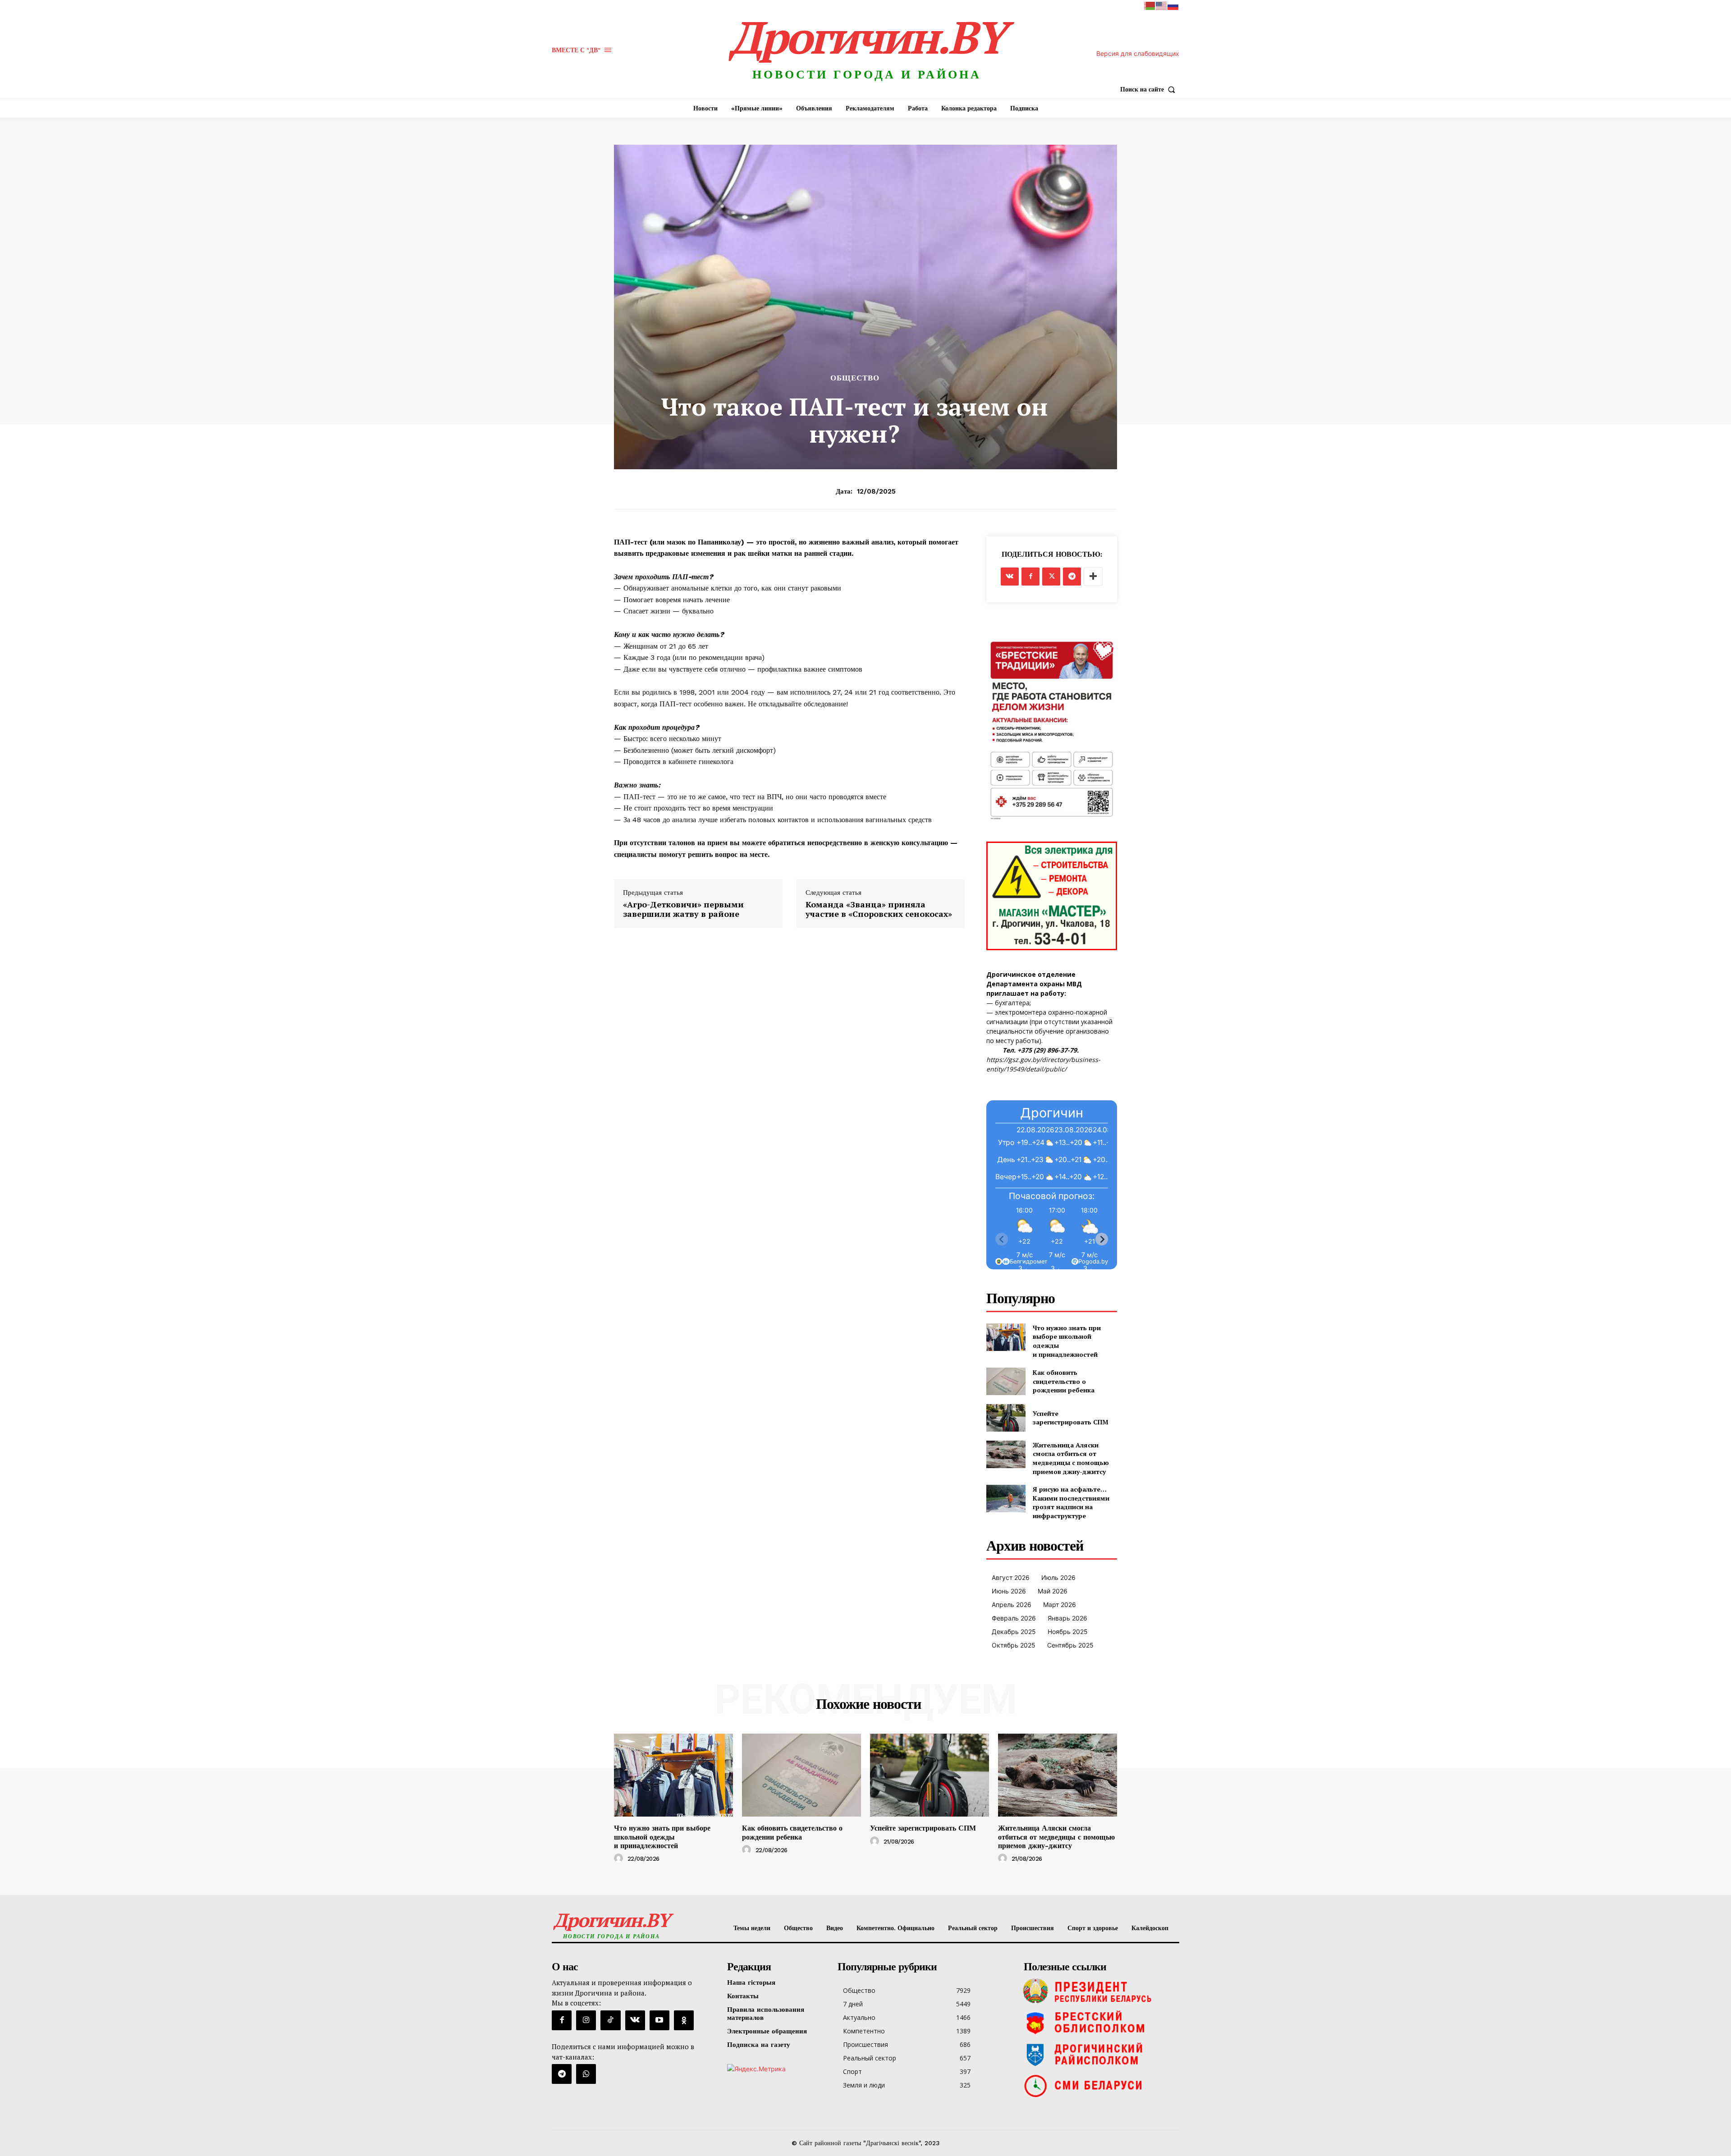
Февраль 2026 (1014, 1618)
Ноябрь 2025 (1068, 1632)
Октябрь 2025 (1014, 1645)
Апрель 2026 (1012, 1604)
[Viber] (586, 2074)
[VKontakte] (635, 2020)
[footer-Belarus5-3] (1099, 1991)
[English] (1162, 5)
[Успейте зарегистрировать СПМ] (1006, 1418)
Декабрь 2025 (1014, 1632)
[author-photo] (620, 1858)
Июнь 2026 (1009, 1591)
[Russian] (1173, 5)
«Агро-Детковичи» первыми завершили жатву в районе (683, 909)
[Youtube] (659, 2020)
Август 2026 (1011, 1577)
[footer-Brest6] (1099, 2023)
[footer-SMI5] (1099, 2086)
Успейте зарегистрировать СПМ (1071, 1418)
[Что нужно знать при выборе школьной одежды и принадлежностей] (1006, 1337)
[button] (1150, 89)
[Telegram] (1072, 577)
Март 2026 (1060, 1604)
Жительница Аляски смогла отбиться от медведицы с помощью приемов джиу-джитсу (1071, 1458)
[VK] (1010, 577)
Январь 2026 (1067, 1618)
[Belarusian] (1150, 5)
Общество (855, 378)
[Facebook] (1030, 577)
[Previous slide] (1002, 1239)
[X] (1051, 577)
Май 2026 (1053, 1591)
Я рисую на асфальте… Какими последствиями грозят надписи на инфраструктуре (1071, 1502)
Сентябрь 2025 (1070, 1645)
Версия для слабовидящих (1138, 53)
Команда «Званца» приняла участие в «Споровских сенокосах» (879, 909)
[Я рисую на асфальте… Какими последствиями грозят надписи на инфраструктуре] (1006, 1499)
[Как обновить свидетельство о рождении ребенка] (1006, 1381)
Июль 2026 (1058, 1577)
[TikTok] (610, 2020)
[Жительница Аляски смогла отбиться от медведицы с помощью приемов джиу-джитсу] (1006, 1454)
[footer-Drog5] (1099, 2054)
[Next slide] (1102, 1239)
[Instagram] (586, 2020)
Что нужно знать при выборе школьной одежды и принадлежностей (662, 1837)
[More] (1093, 577)
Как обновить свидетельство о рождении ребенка (1064, 1381)
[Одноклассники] (684, 2020)
